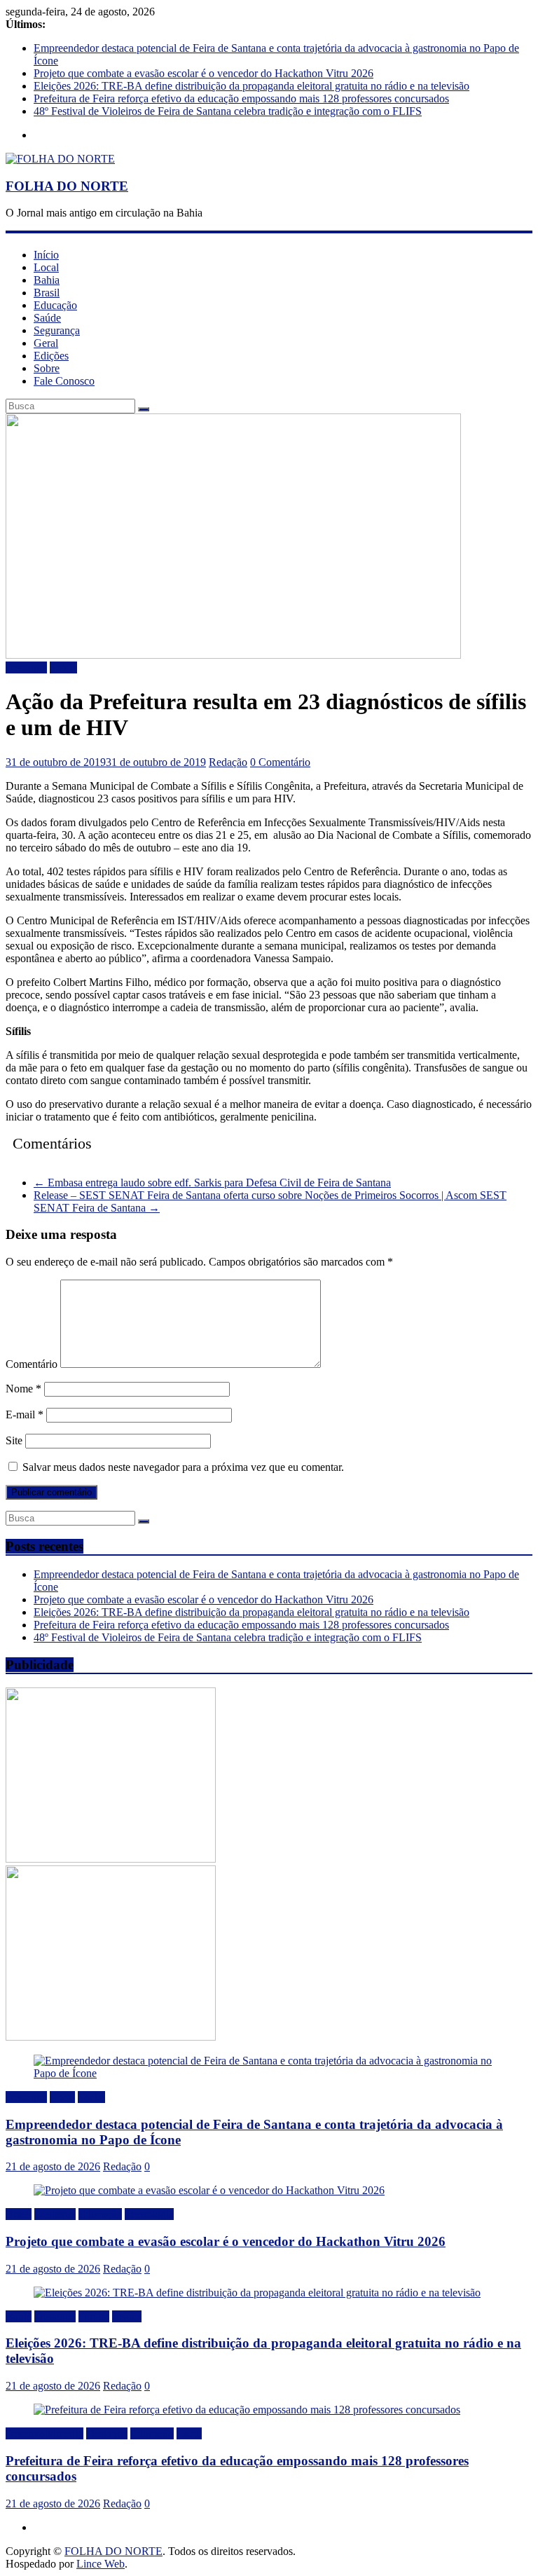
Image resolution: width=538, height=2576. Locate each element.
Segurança (57, 330)
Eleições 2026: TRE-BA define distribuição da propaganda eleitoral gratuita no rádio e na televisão (251, 86)
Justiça (127, 2316)
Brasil (47, 293)
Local (46, 267)
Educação (55, 305)
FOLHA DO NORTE (67, 186)
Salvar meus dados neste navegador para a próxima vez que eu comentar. (183, 1467)
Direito (94, 2316)
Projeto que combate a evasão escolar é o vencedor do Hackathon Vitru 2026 (204, 73)
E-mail (25, 1414)
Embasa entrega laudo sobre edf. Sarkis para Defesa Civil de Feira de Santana (212, 1183)
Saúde (47, 318)
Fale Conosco (64, 381)
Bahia (47, 280)
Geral (46, 343)
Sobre (47, 368)
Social (91, 2097)
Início (46, 255)
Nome (23, 1389)
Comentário (32, 1364)
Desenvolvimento (44, 2433)
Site (14, 1440)
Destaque (26, 667)
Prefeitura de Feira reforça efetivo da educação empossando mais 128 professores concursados (241, 98)
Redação (228, 762)
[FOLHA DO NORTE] (60, 159)
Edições (51, 356)
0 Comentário (280, 762)
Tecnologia (149, 2214)
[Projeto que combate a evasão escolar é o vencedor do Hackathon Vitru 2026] (209, 2190)
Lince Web (101, 2564)
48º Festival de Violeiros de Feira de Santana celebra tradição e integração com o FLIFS (228, 111)
